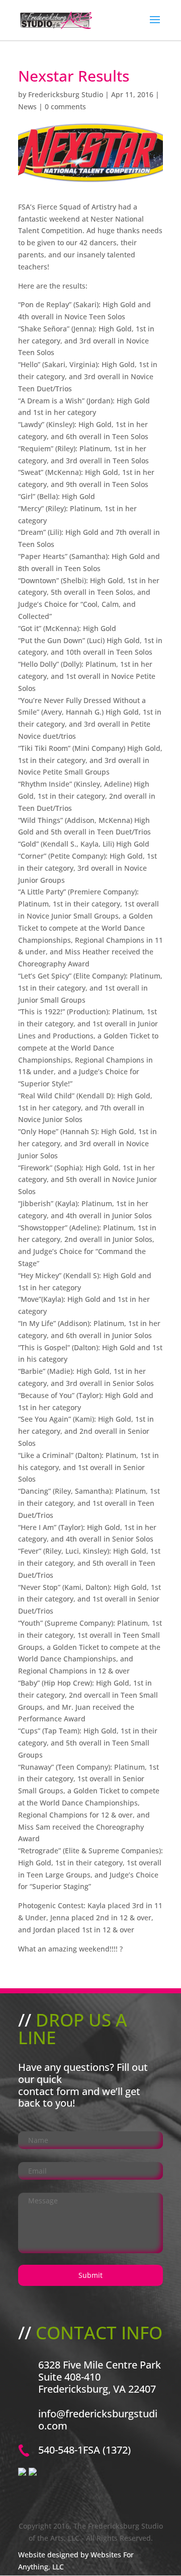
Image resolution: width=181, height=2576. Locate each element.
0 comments (65, 107)
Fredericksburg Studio (66, 94)
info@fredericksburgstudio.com (98, 2420)
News (27, 107)
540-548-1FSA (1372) (84, 2450)
